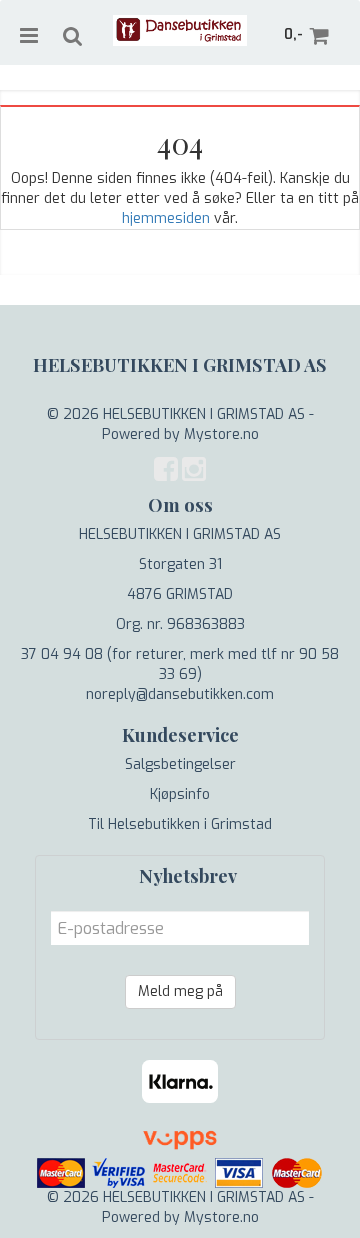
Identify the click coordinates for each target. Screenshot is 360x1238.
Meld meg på (180, 991)
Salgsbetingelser (180, 764)
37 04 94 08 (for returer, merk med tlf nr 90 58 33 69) (180, 664)
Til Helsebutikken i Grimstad (180, 824)
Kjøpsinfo (180, 794)
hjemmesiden (166, 218)
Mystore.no (221, 434)
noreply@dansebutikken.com (180, 694)
